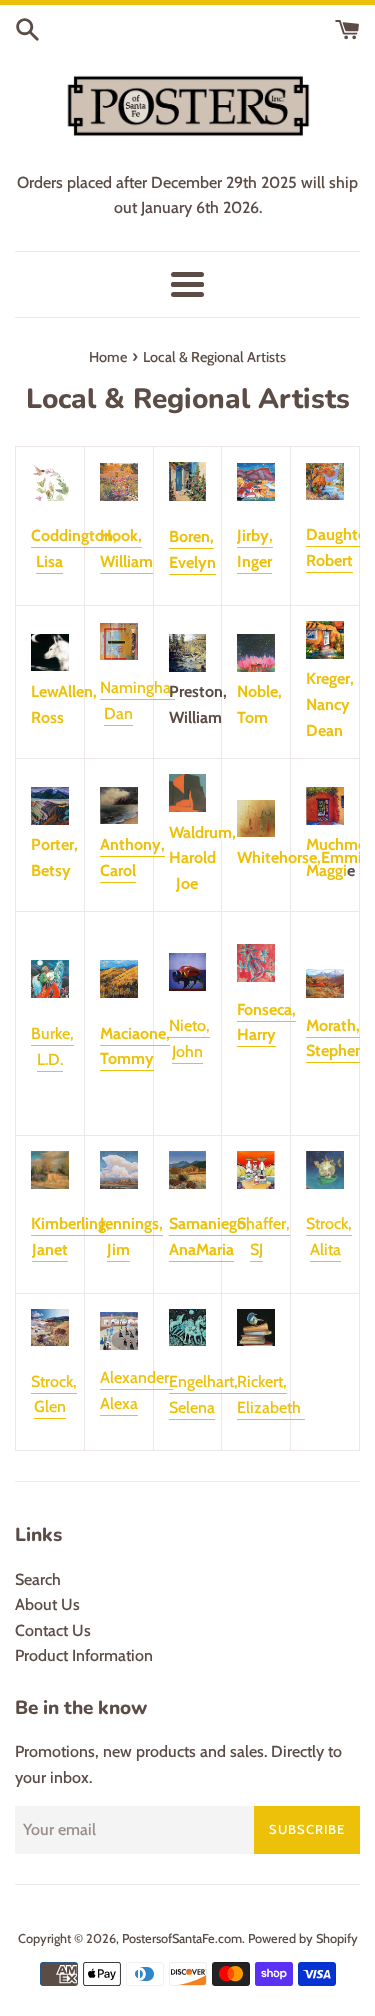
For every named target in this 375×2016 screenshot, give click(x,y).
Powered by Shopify (303, 1938)
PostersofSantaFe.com (182, 1938)
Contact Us (53, 1630)
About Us (47, 1604)
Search (38, 1579)
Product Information (84, 1655)
